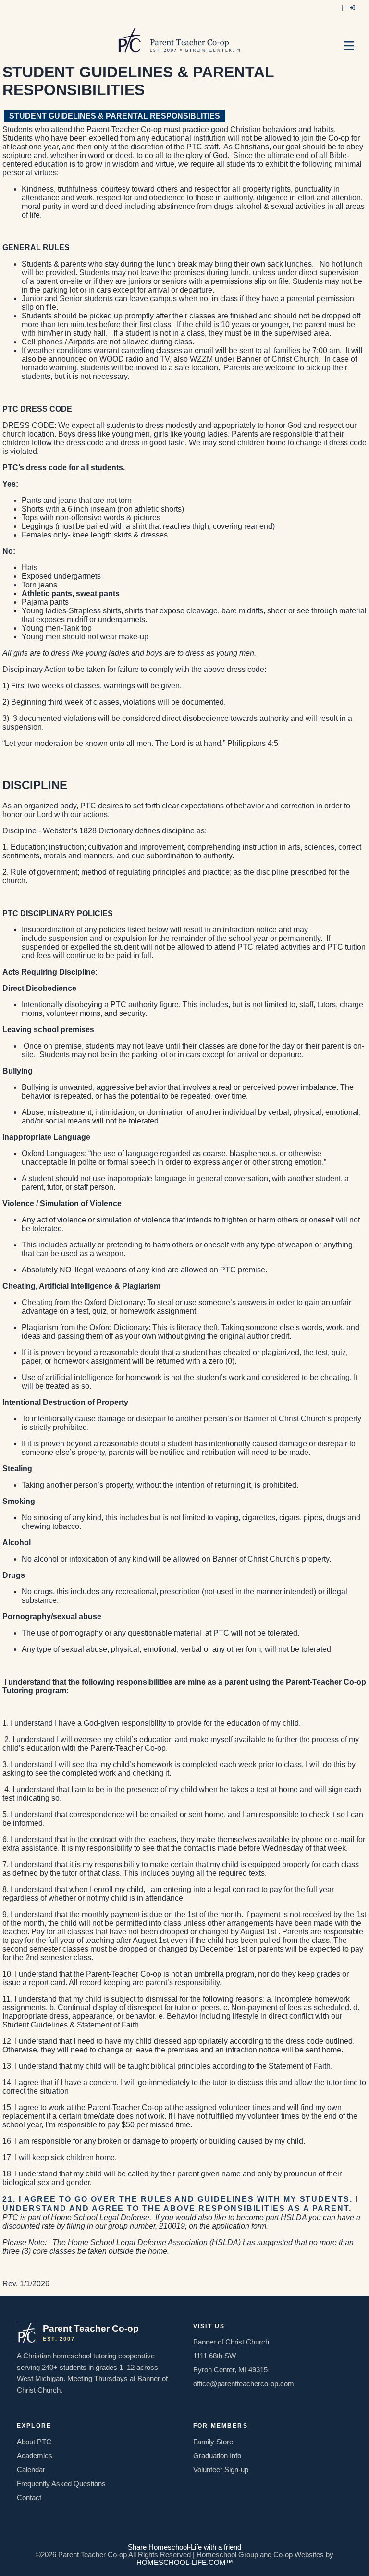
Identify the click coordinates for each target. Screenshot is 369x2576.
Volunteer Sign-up (221, 2470)
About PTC (34, 2442)
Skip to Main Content (184, 2539)
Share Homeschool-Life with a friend (184, 2547)
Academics (35, 2456)
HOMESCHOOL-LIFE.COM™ (185, 2563)
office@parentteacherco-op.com (244, 2384)
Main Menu (351, 49)
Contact (29, 2498)
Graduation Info (217, 2456)
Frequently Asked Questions (61, 2484)
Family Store (213, 2442)
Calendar (31, 2470)
